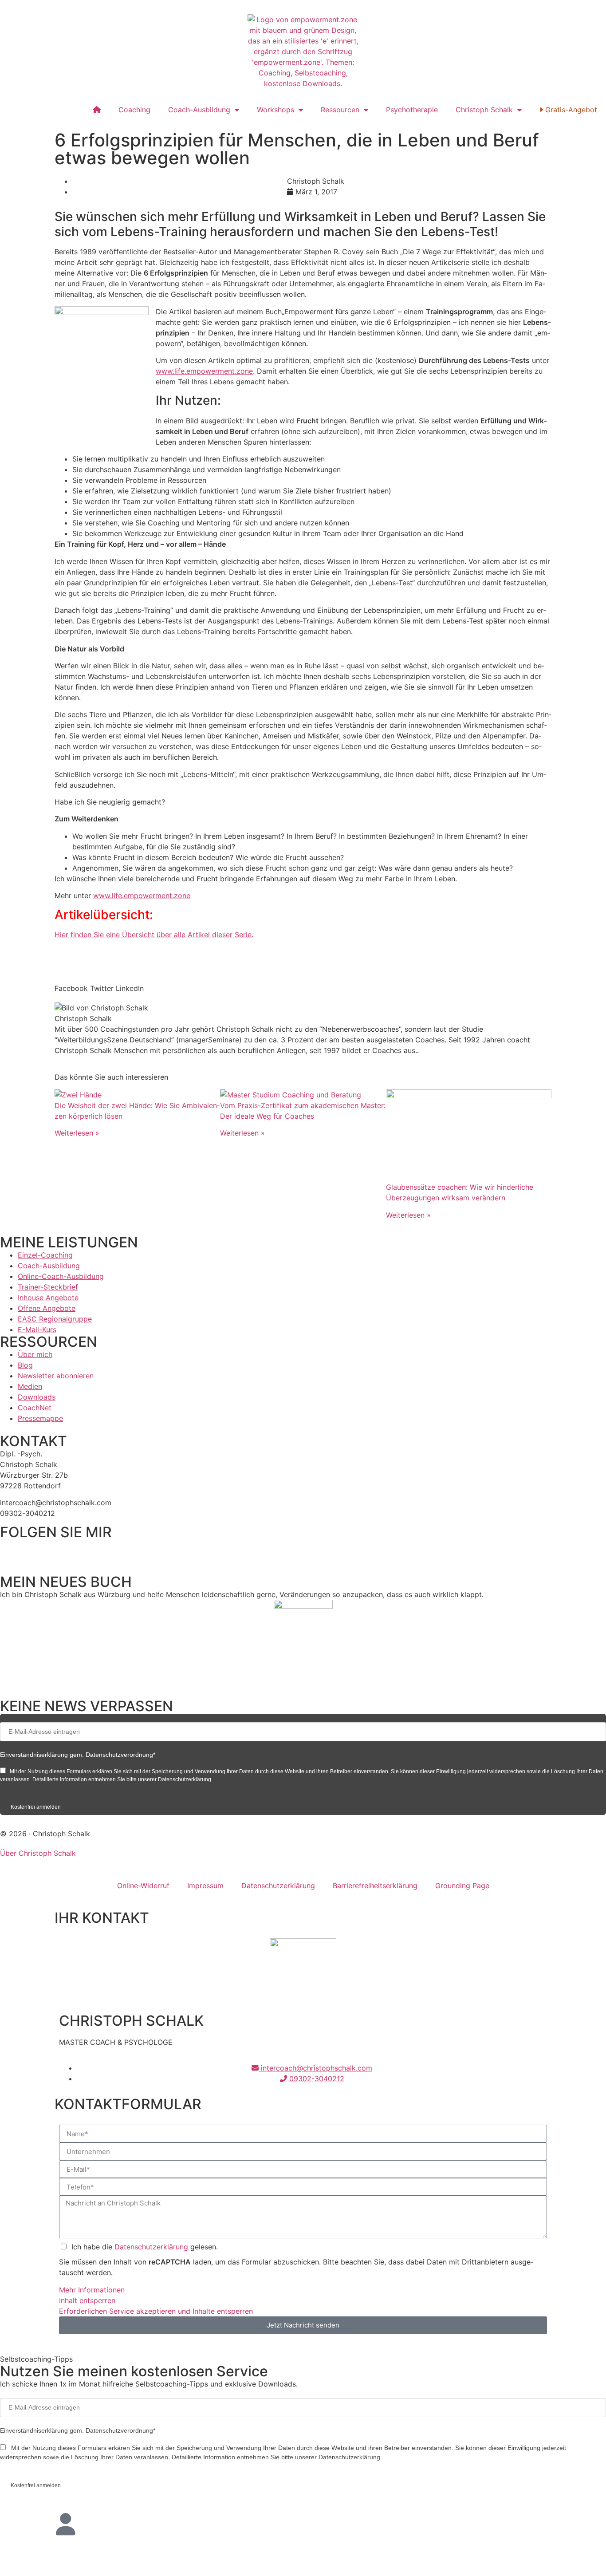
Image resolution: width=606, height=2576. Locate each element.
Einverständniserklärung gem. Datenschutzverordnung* (78, 1755)
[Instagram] (60, 1550)
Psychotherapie (412, 110)
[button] (71, 983)
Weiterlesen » (77, 1133)
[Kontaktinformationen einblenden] (66, 2524)
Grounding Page (462, 1886)
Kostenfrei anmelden (36, 1807)
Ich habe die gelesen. (145, 2247)
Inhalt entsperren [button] (87, 2300)
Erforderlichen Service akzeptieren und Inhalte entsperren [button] (156, 2311)
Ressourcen (340, 110)
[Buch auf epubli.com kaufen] (303, 1644)
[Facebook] (11, 1550)
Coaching (134, 110)
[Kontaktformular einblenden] (66, 2558)
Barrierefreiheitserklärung (375, 1886)
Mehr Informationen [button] (92, 2290)
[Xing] (84, 1550)
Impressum (205, 1886)
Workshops (275, 110)
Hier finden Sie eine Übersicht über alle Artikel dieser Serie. (154, 935)
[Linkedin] (35, 1550)
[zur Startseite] (303, 51)
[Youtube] (109, 1550)
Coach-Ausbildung (199, 110)
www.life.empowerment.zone (204, 371)
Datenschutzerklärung (278, 1886)
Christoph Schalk (484, 110)
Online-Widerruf (143, 1886)
